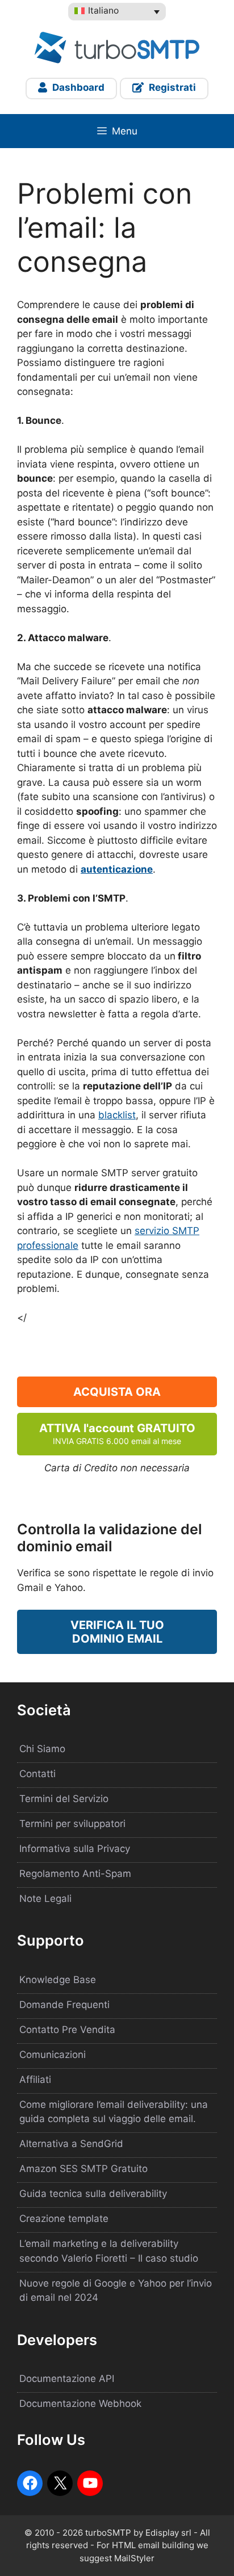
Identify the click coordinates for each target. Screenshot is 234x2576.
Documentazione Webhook (80, 2404)
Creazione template (64, 2219)
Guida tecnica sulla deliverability (93, 2194)
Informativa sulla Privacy (75, 1849)
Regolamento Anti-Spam (75, 1874)
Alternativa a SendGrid (71, 2144)
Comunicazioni (53, 2055)
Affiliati (35, 2080)
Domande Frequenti (64, 2005)
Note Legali (45, 1899)
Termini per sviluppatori (72, 1824)
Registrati (171, 87)
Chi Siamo (42, 1749)
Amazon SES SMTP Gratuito (83, 2169)
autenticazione (117, 869)
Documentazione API (67, 2379)
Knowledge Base (58, 1980)
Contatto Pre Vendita (67, 2030)
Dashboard (77, 87)
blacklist (117, 1115)
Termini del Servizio (64, 1799)
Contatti (37, 1774)
